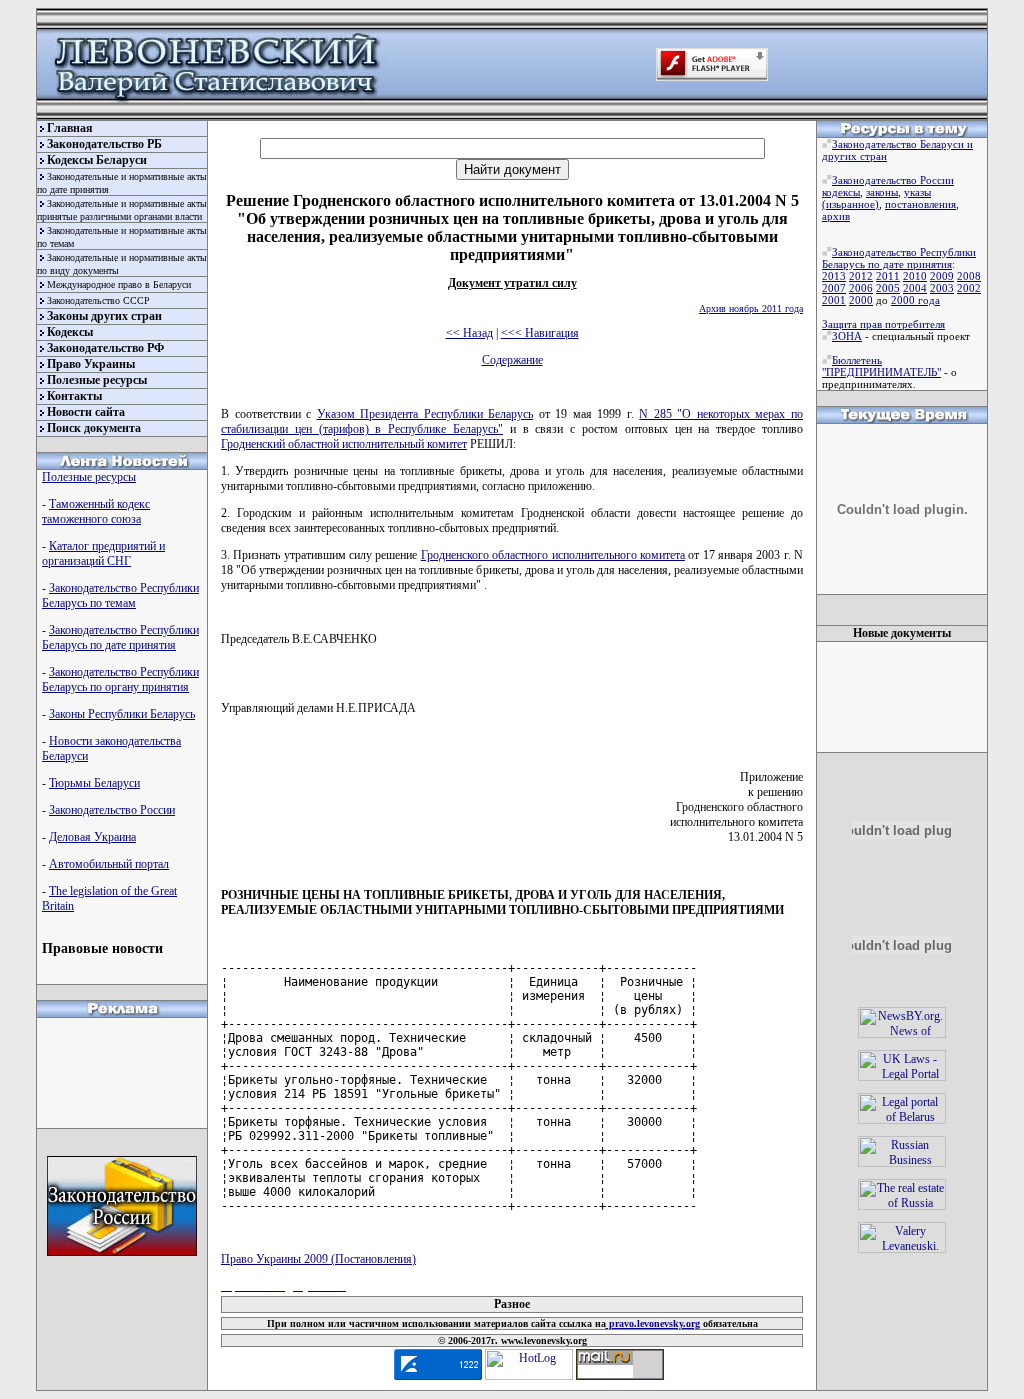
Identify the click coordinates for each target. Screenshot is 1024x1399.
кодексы (841, 192)
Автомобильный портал (109, 864)
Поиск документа (94, 428)
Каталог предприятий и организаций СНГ (103, 553)
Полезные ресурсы (97, 380)
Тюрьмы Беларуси (94, 783)
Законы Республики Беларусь (122, 714)
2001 (834, 300)
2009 (942, 276)
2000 (861, 300)
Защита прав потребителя (883, 324)
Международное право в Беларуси (119, 284)
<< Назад (469, 333)
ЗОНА (847, 336)
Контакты (74, 396)
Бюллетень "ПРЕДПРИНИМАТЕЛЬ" (881, 366)
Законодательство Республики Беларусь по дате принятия (120, 637)
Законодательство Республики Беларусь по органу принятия (120, 679)
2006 (861, 288)
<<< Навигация (540, 333)
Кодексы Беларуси (97, 160)
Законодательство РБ (104, 144)
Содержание (512, 360)
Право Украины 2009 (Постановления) (318, 1259)
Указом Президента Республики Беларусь (425, 414)
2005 (888, 288)
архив (836, 216)
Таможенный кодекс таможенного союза (96, 511)
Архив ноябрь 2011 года (751, 308)
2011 (888, 276)
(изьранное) (850, 204)
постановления (920, 204)
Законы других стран (104, 316)
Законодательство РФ (105, 348)
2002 (969, 288)
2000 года (915, 300)
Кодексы (70, 332)
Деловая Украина (92, 837)
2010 (915, 276)
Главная (70, 128)
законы (882, 192)
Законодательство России (112, 810)
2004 (915, 288)
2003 (942, 288)
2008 (969, 276)
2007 (834, 288)
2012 (861, 276)
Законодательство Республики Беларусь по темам (120, 595)
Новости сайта (86, 412)
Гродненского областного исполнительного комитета (553, 555)
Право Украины (91, 364)
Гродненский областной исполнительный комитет (344, 444)
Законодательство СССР (98, 300)
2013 (834, 276)
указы (917, 192)
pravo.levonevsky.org (653, 1323)
